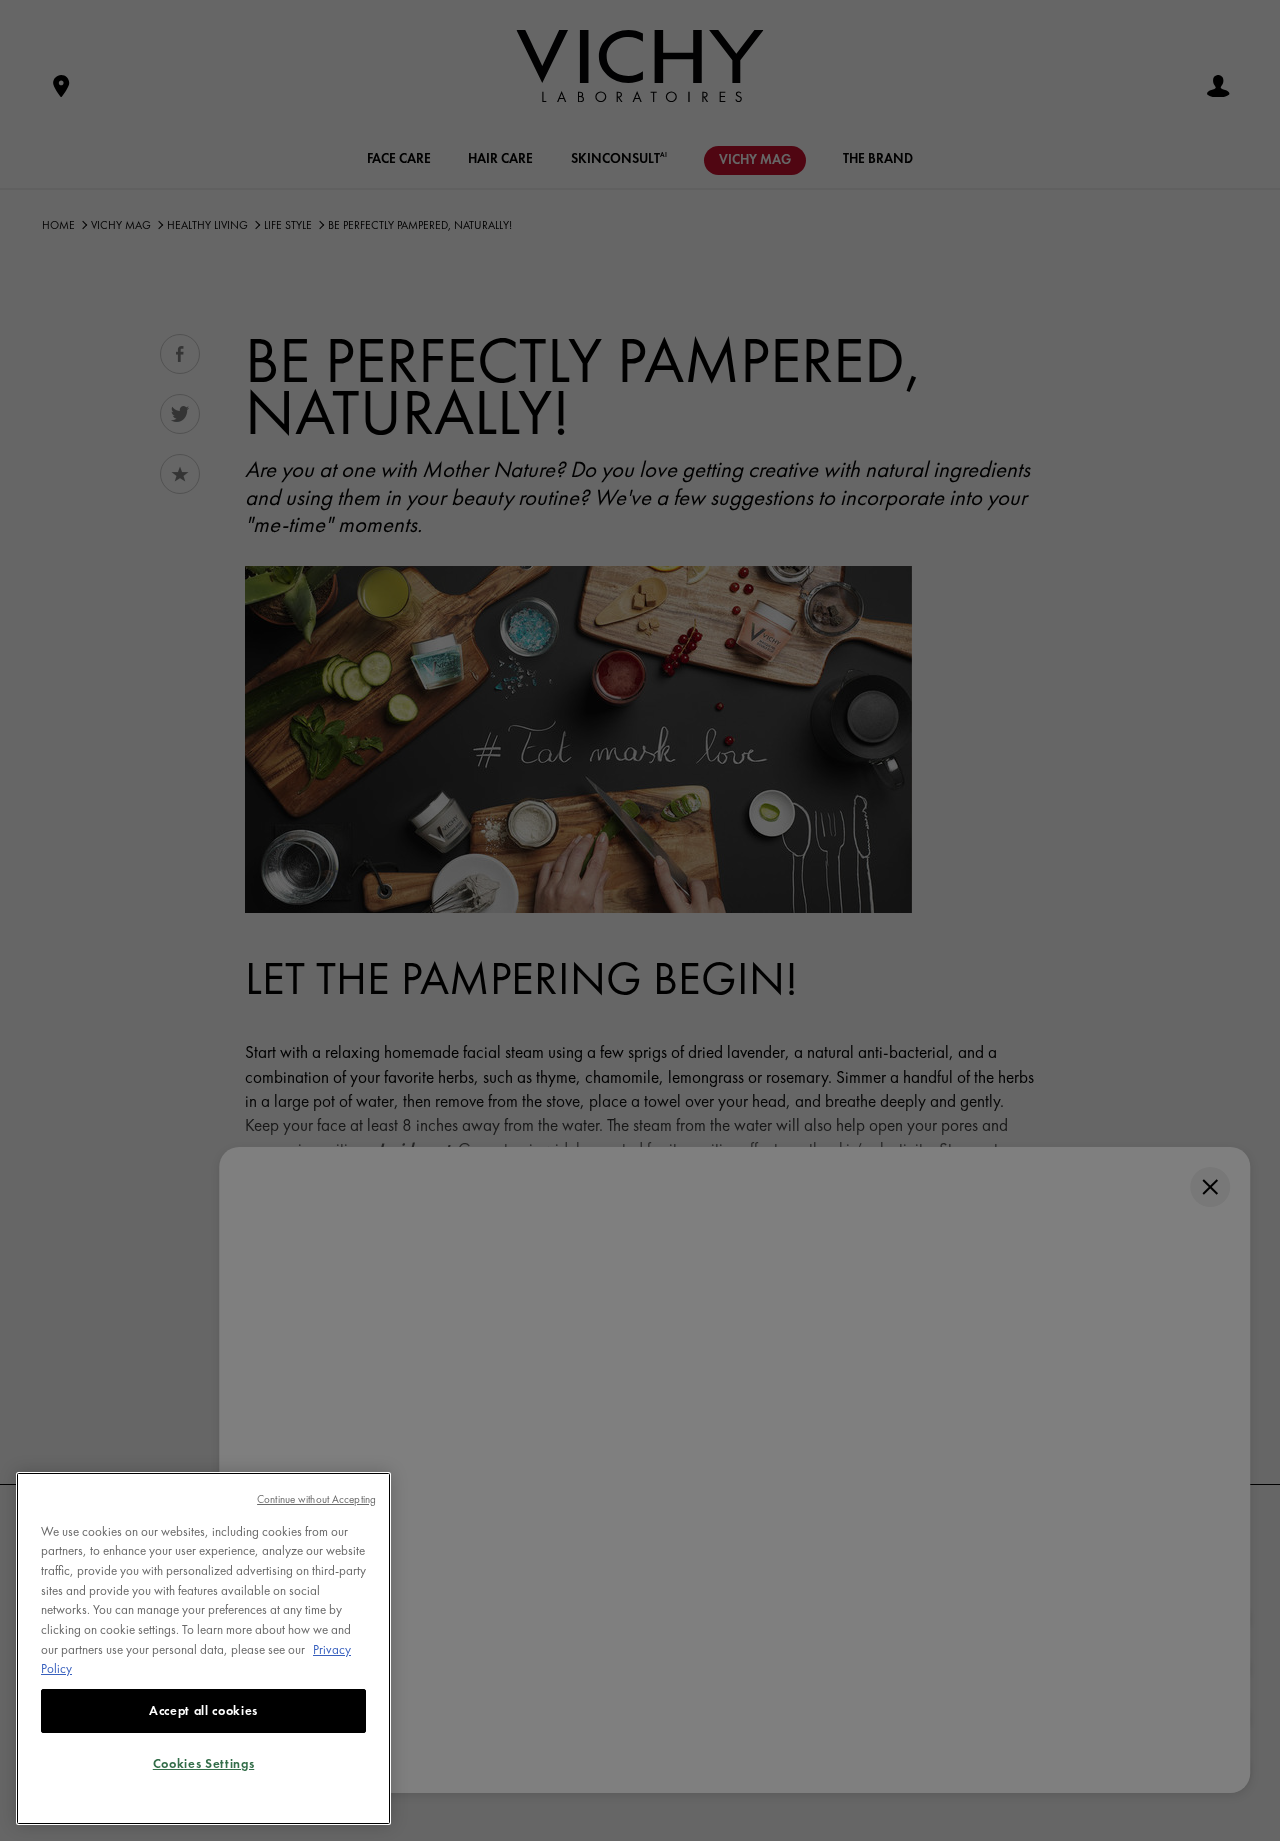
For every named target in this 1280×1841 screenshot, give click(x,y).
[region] (203, 1648)
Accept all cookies (203, 1710)
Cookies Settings (204, 1763)
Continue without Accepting (316, 1499)
